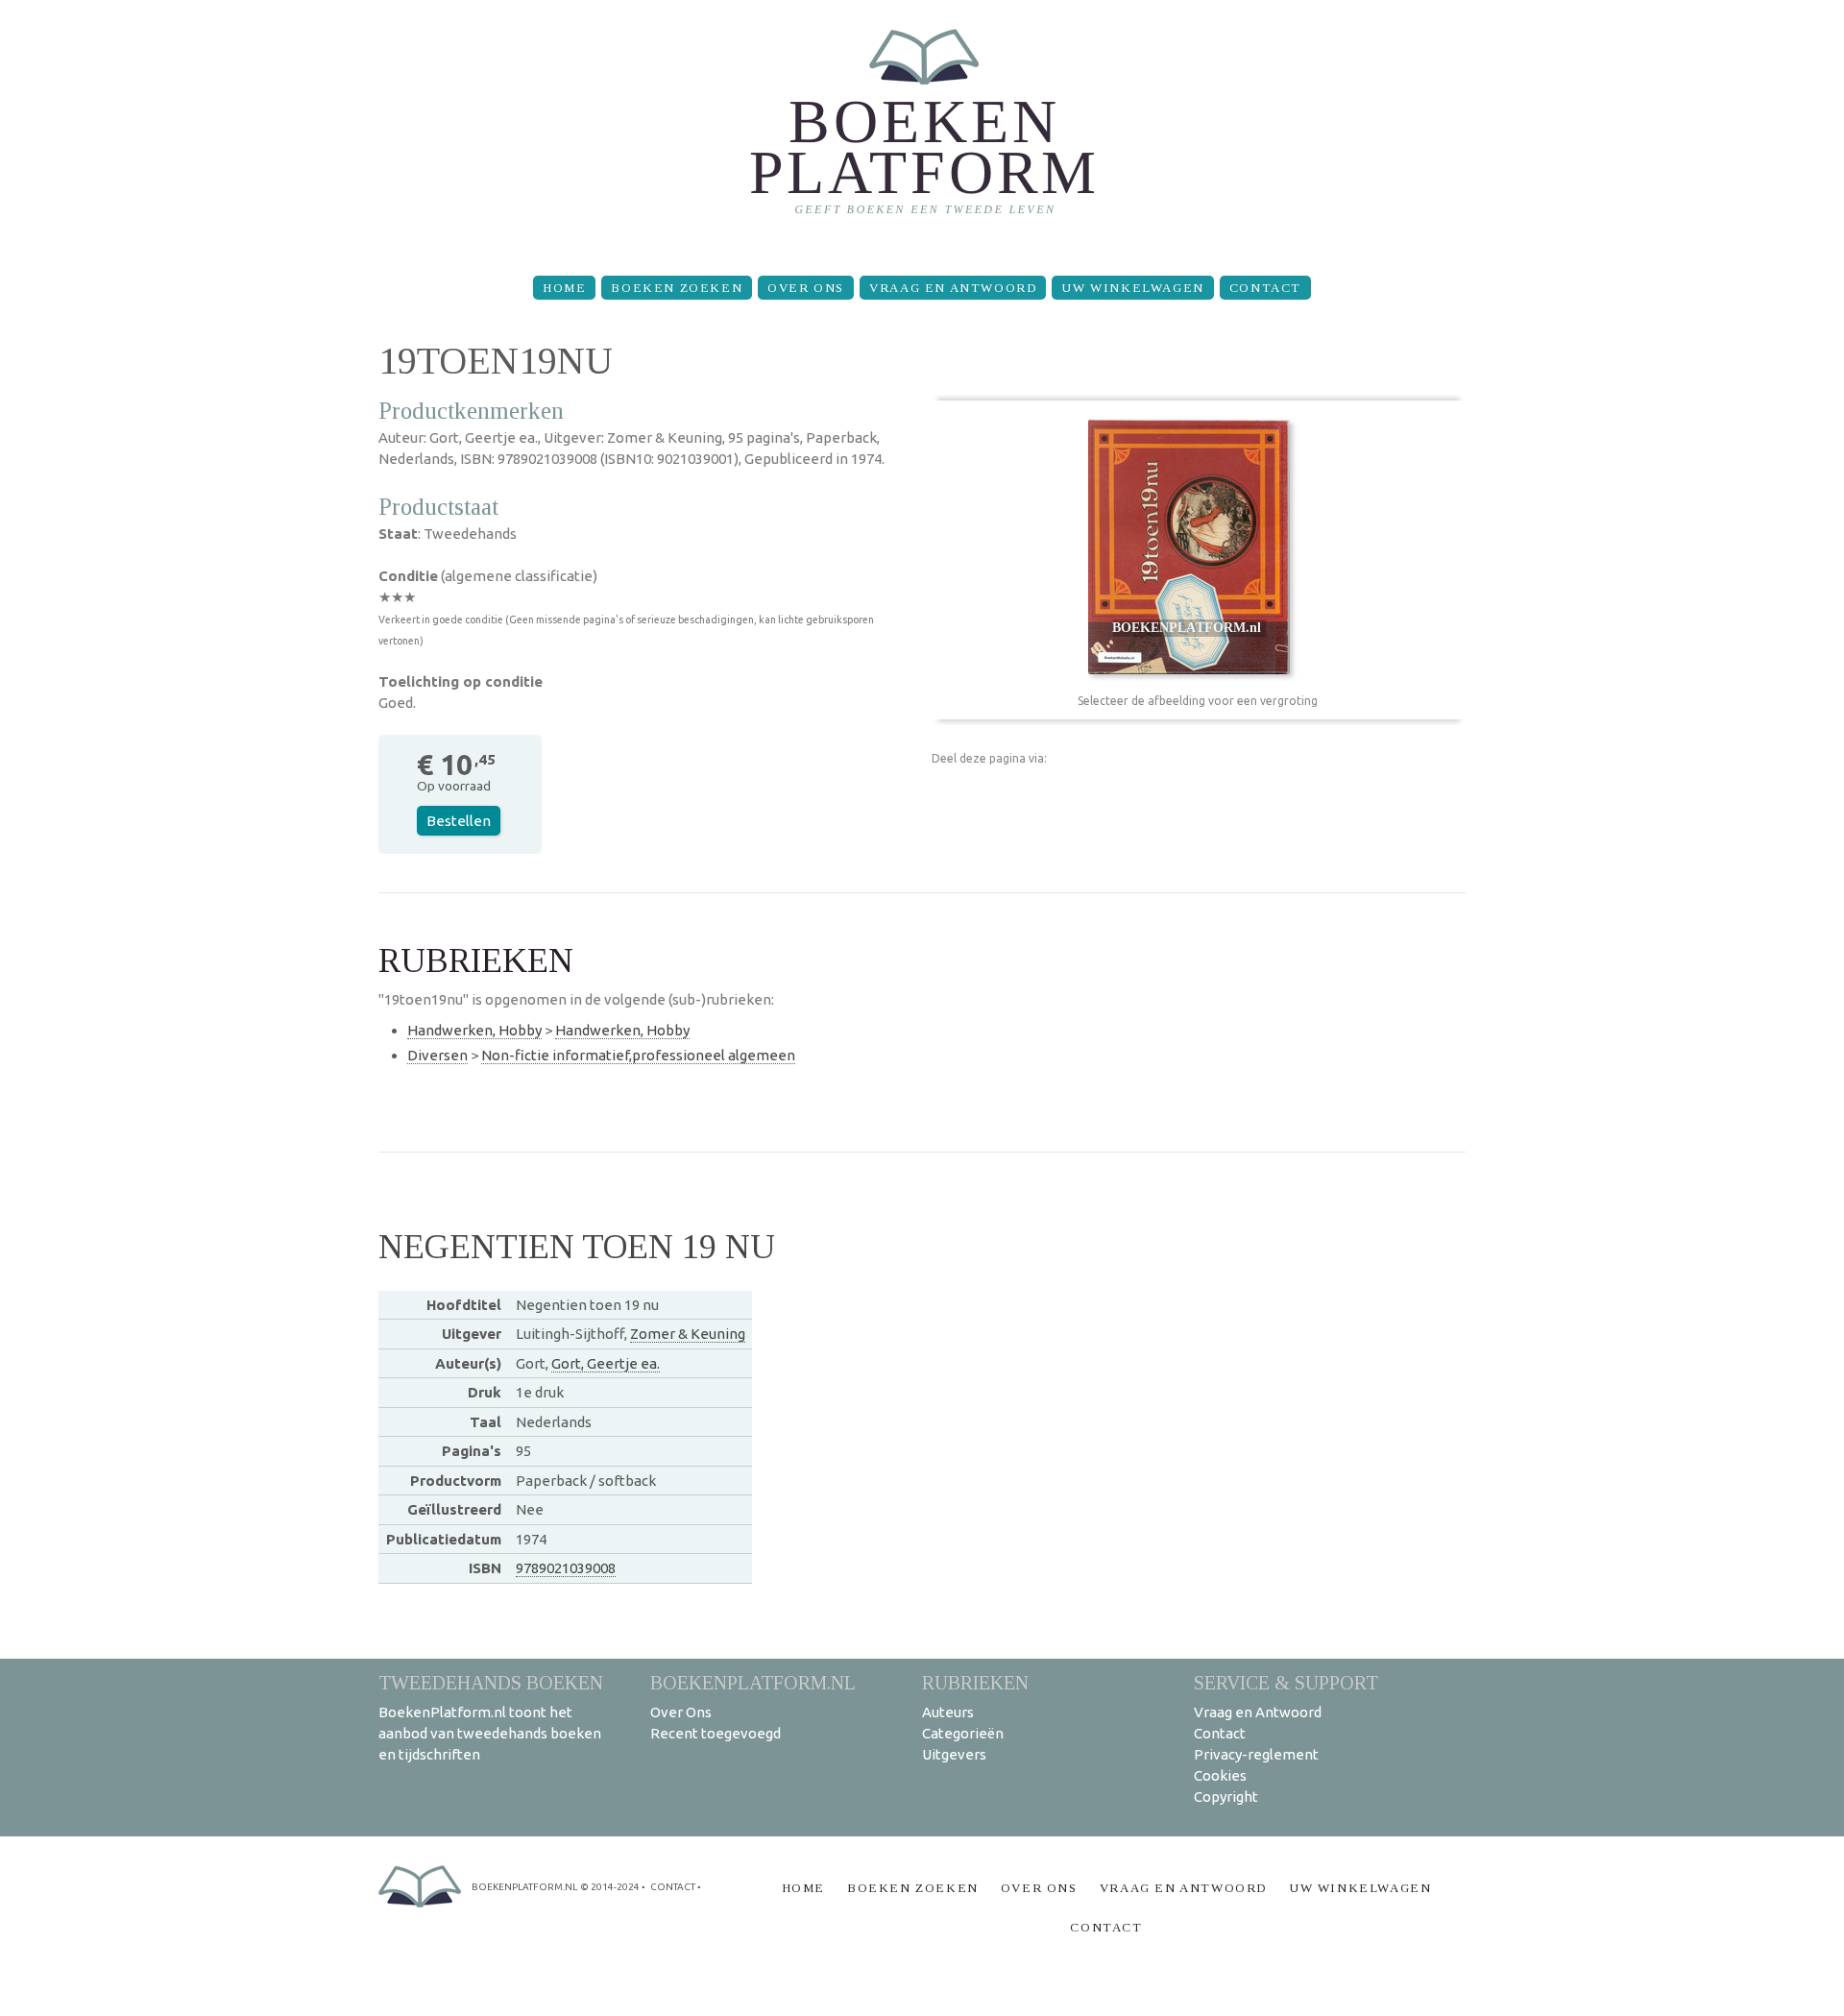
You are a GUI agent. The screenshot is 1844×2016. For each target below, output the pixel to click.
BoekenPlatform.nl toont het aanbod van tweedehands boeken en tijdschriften (490, 1733)
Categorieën (963, 1733)
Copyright (1226, 1797)
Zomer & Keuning (688, 1334)
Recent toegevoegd (716, 1733)
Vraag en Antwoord (953, 288)
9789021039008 (566, 1568)
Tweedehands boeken (491, 1682)
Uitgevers (954, 1754)
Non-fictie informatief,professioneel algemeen (638, 1055)
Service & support (1286, 1682)
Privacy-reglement (1256, 1754)
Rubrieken (975, 1682)
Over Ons (806, 288)
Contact (1265, 288)
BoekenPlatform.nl (753, 1682)
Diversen (437, 1055)
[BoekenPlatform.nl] (922, 130)
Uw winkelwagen (1132, 288)
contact (673, 1887)
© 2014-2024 (610, 1887)
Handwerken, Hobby (474, 1030)
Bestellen (459, 821)
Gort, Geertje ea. (606, 1363)
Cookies (1220, 1775)
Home (564, 288)
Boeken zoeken (677, 288)
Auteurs (948, 1712)
